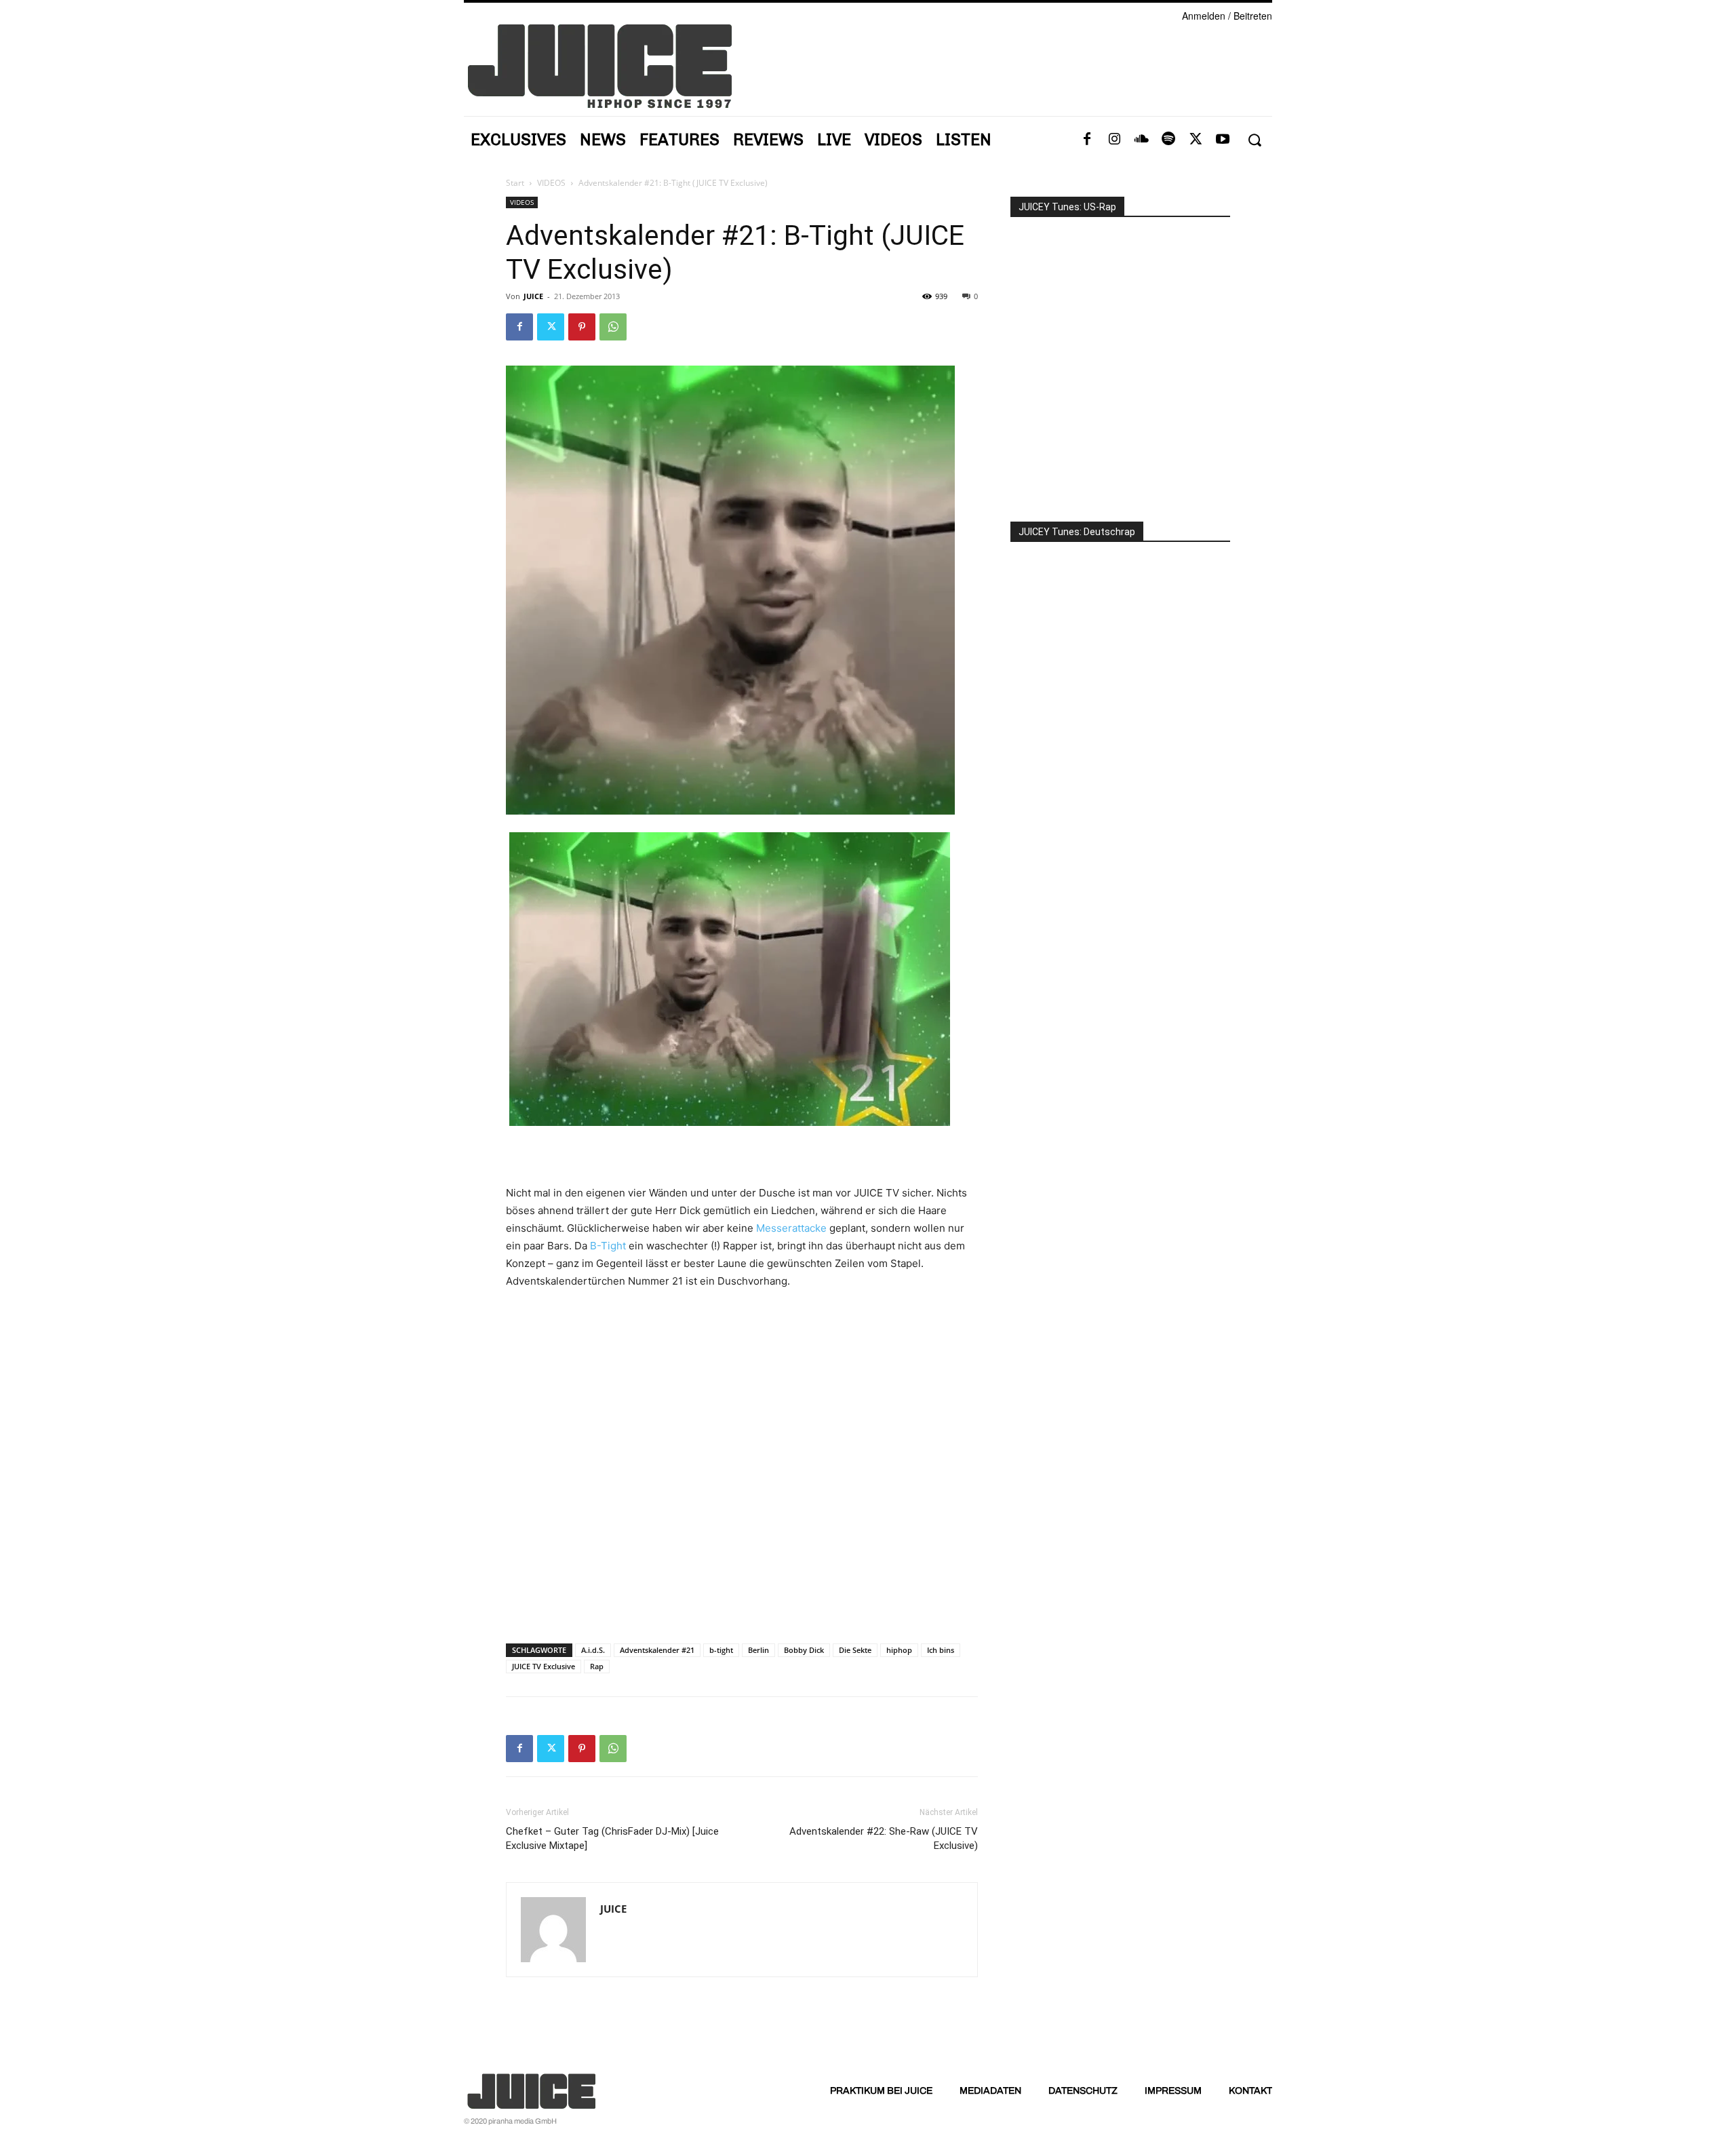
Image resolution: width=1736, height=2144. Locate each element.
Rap (597, 1666)
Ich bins (941, 1650)
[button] (1254, 140)
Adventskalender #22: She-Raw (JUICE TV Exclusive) (884, 1838)
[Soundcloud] (1141, 140)
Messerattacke (791, 1228)
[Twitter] (1196, 140)
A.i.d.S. (593, 1650)
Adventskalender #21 (657, 1650)
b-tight (721, 1650)
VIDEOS (551, 183)
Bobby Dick (804, 1650)
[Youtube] (1223, 140)
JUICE (533, 296)
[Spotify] (1168, 140)
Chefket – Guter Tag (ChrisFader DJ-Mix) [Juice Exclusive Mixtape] (612, 1838)
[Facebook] (1087, 140)
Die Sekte (855, 1650)
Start (515, 183)
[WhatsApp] (613, 327)
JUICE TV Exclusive (544, 1666)
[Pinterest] (582, 327)
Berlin (758, 1650)
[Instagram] (1114, 140)
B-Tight (608, 1246)
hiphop (899, 1650)
